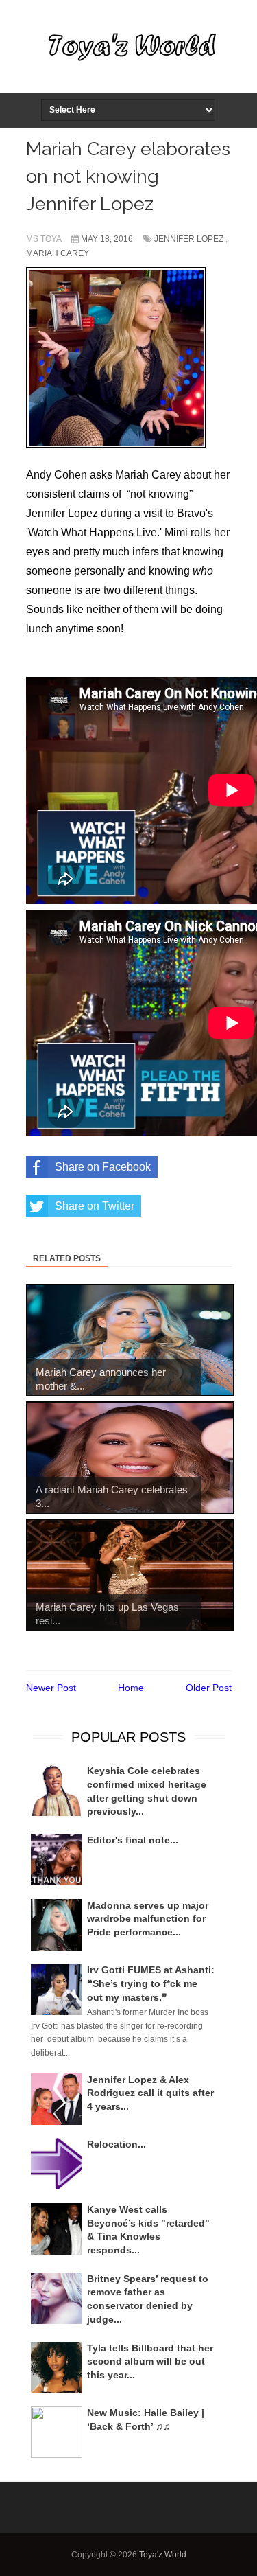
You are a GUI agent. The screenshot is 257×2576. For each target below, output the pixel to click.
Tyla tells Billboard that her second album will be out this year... (150, 2361)
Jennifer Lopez (189, 239)
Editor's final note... (133, 1840)
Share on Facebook (103, 1167)
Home (131, 1688)
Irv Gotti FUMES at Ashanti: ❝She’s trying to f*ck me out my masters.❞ (151, 1983)
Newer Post (51, 1688)
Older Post (209, 1688)
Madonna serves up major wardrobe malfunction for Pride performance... (148, 1919)
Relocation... (117, 2144)
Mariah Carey (58, 253)
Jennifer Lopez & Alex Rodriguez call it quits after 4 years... (150, 2093)
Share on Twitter (95, 1206)
